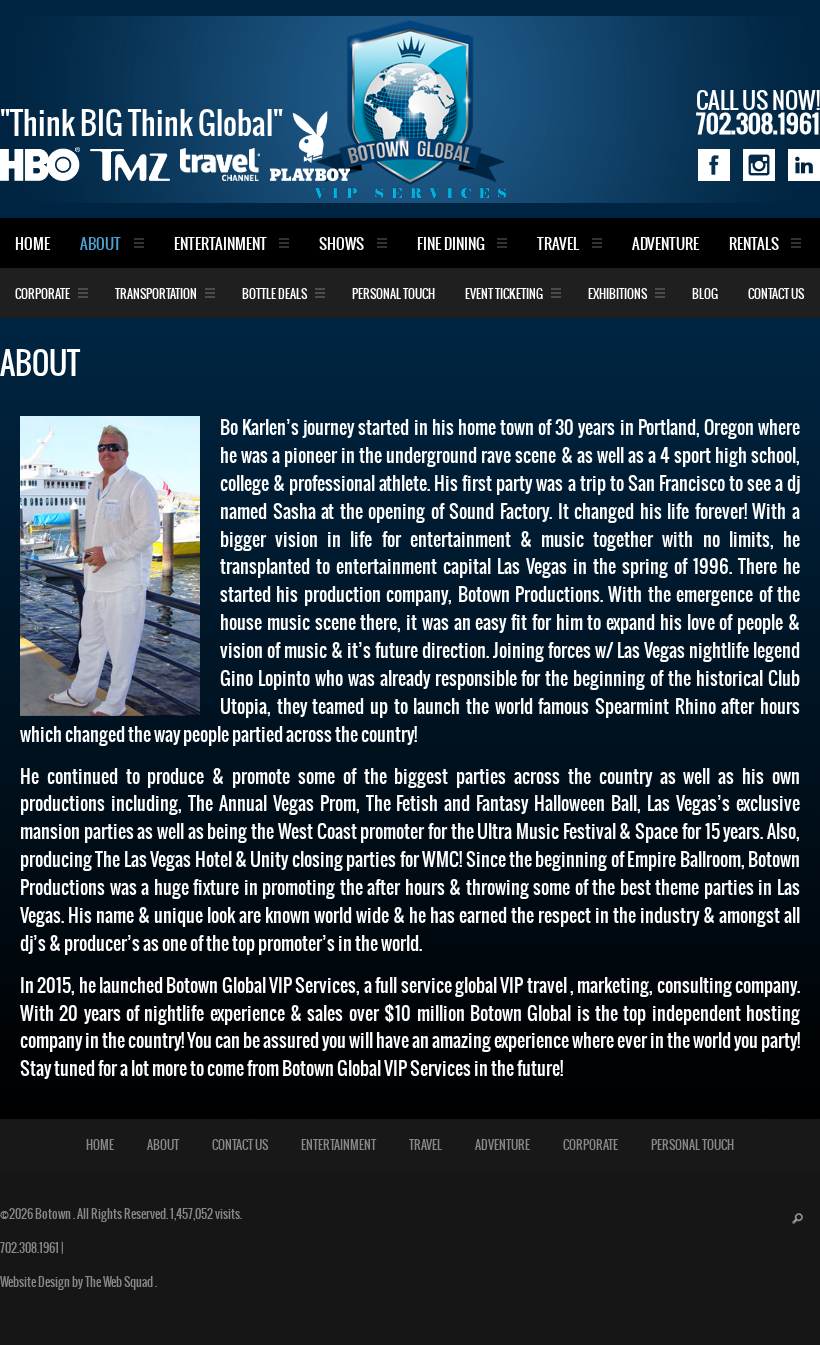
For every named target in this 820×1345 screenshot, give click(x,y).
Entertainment (220, 244)
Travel (558, 244)
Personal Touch (393, 294)
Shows (341, 244)
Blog (705, 294)
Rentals (754, 244)
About (100, 244)
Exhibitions (617, 294)
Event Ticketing (504, 294)
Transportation (156, 294)
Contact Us (776, 294)
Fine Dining (451, 244)
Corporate (42, 294)
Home (32, 244)
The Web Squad (120, 1282)
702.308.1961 (29, 1248)
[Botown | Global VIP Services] (410, 109)
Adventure (665, 244)
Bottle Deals (274, 294)
